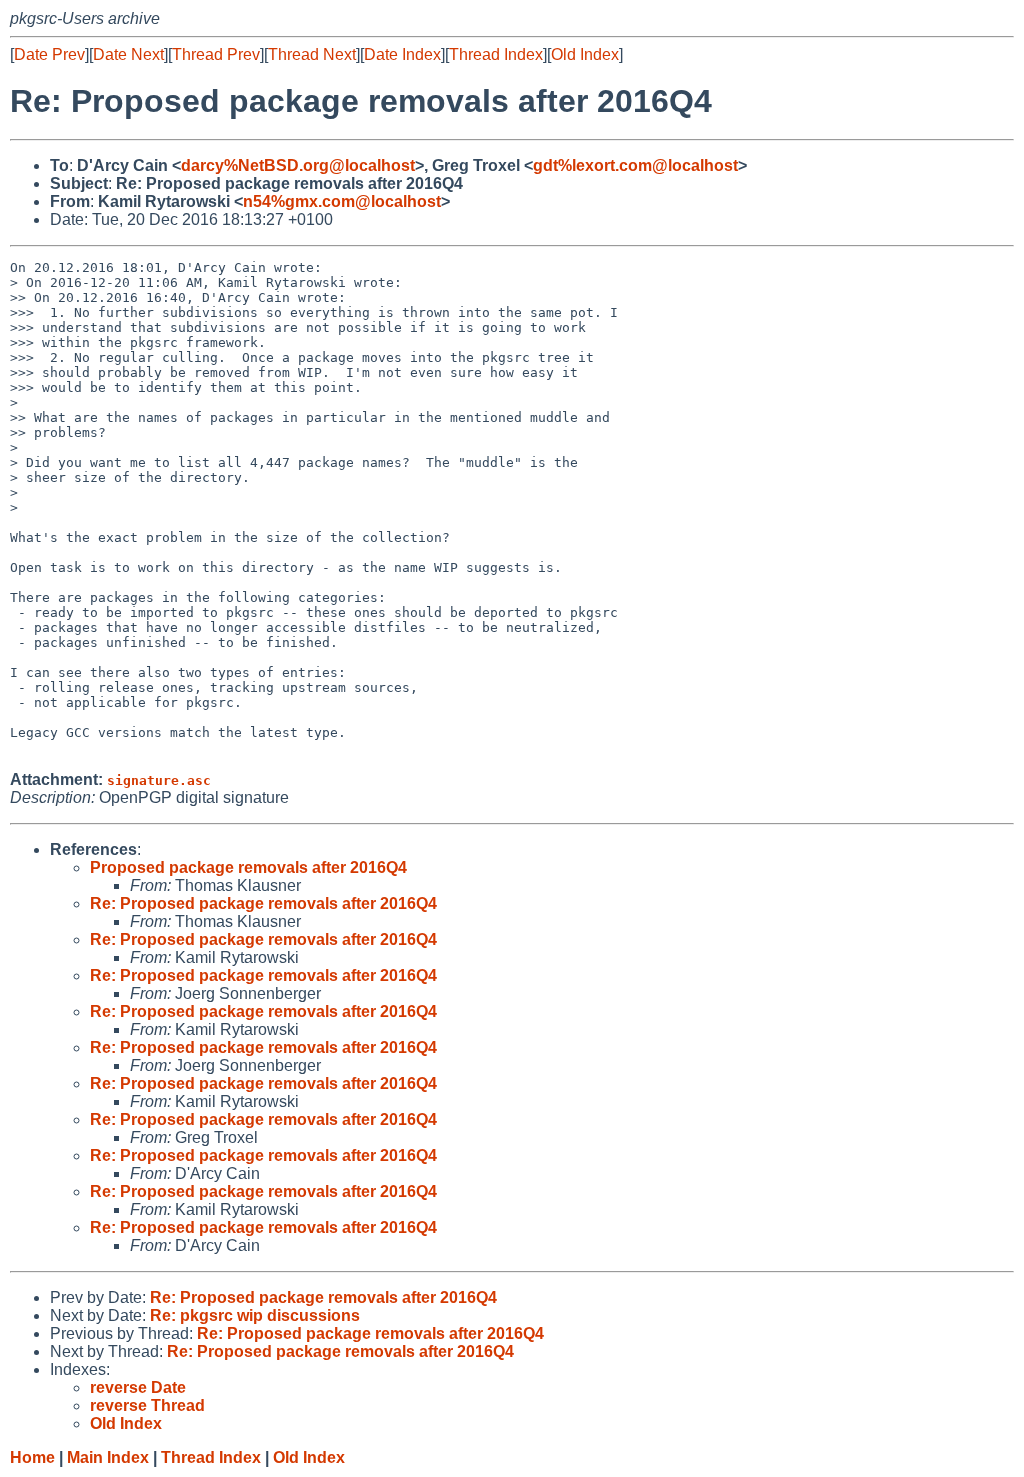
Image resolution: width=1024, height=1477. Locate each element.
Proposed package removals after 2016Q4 (248, 867)
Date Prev (49, 54)
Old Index (585, 54)
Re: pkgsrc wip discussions (255, 1315)
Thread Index (496, 54)
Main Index (108, 1457)
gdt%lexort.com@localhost (635, 165)
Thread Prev (216, 54)
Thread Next (312, 54)
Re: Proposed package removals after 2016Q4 (263, 903)
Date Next (128, 54)
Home (32, 1457)
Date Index (402, 54)
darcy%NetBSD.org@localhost (298, 165)
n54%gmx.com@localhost (342, 201)
